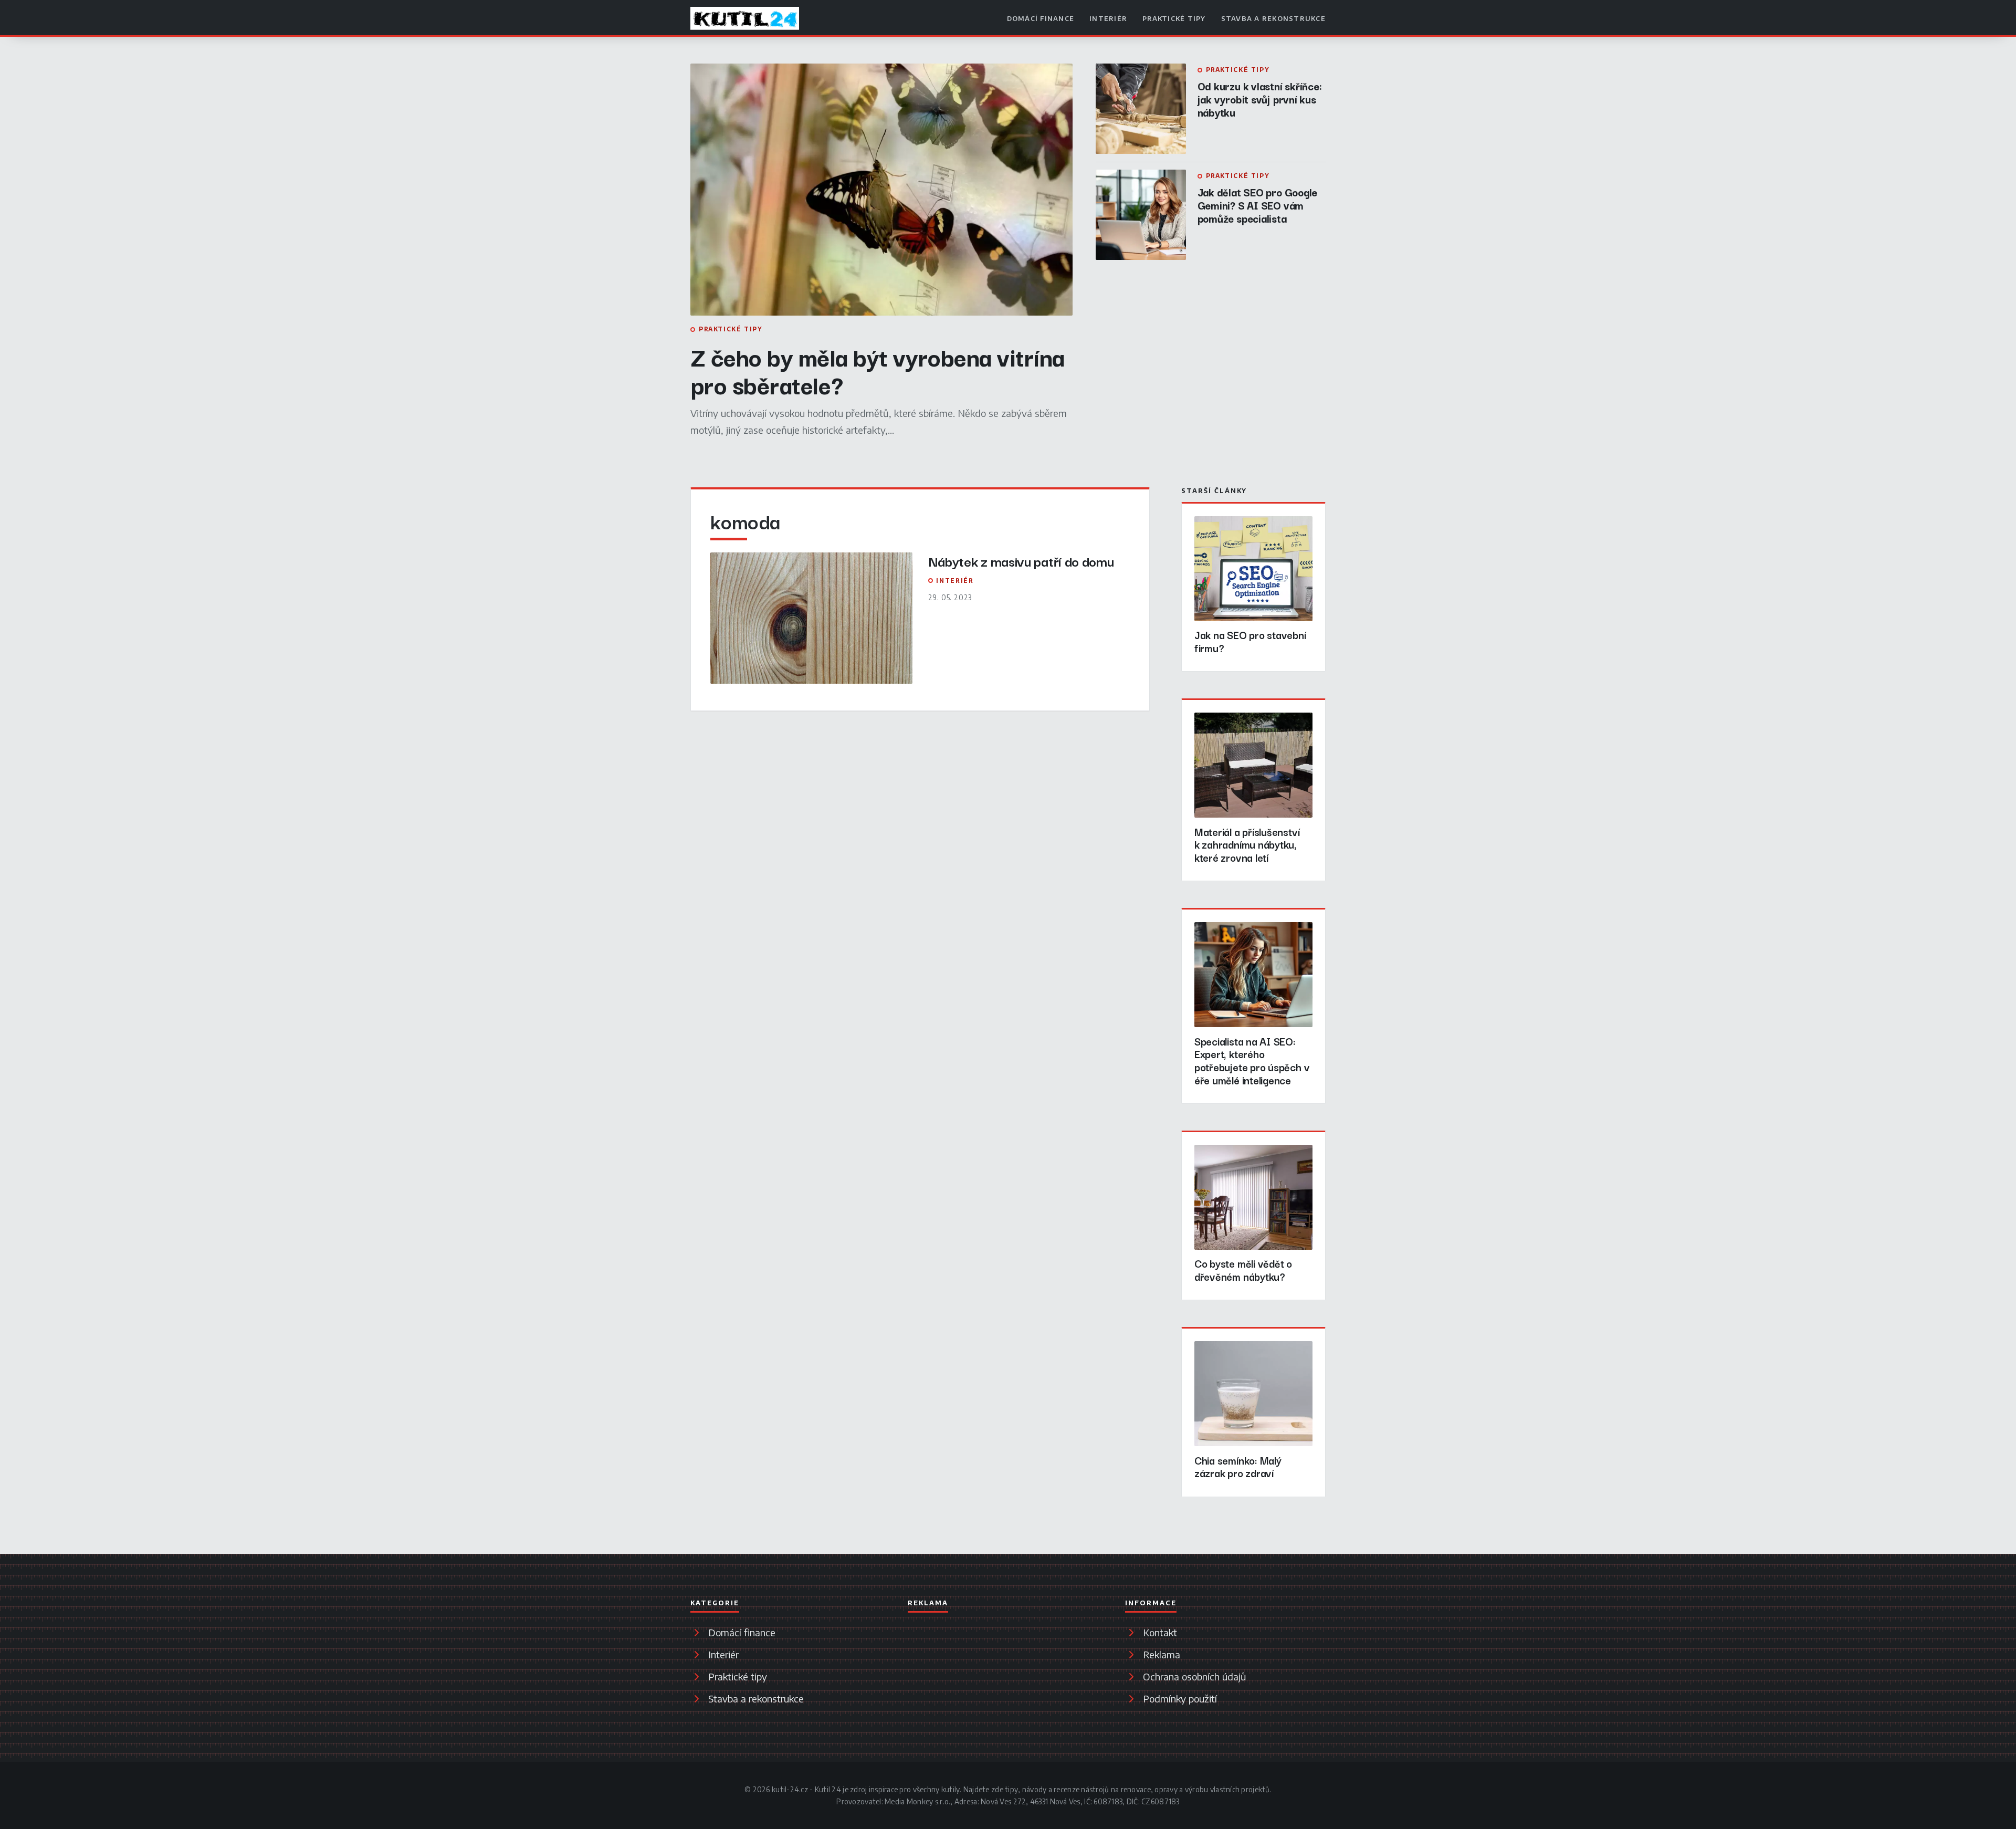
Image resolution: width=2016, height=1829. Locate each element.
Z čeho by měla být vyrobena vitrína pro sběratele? (878, 370)
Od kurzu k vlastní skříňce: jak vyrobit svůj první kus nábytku (1260, 99)
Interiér (1108, 18)
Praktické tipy (1174, 18)
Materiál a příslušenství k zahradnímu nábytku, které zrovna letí (1247, 845)
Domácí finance (1041, 18)
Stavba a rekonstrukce (1273, 18)
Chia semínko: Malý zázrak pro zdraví (1238, 1467)
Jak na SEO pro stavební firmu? (1250, 641)
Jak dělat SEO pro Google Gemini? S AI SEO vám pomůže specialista (1258, 205)
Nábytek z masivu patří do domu (1021, 561)
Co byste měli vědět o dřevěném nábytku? (1243, 1270)
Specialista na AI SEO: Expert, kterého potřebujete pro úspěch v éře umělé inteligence (1252, 1060)
